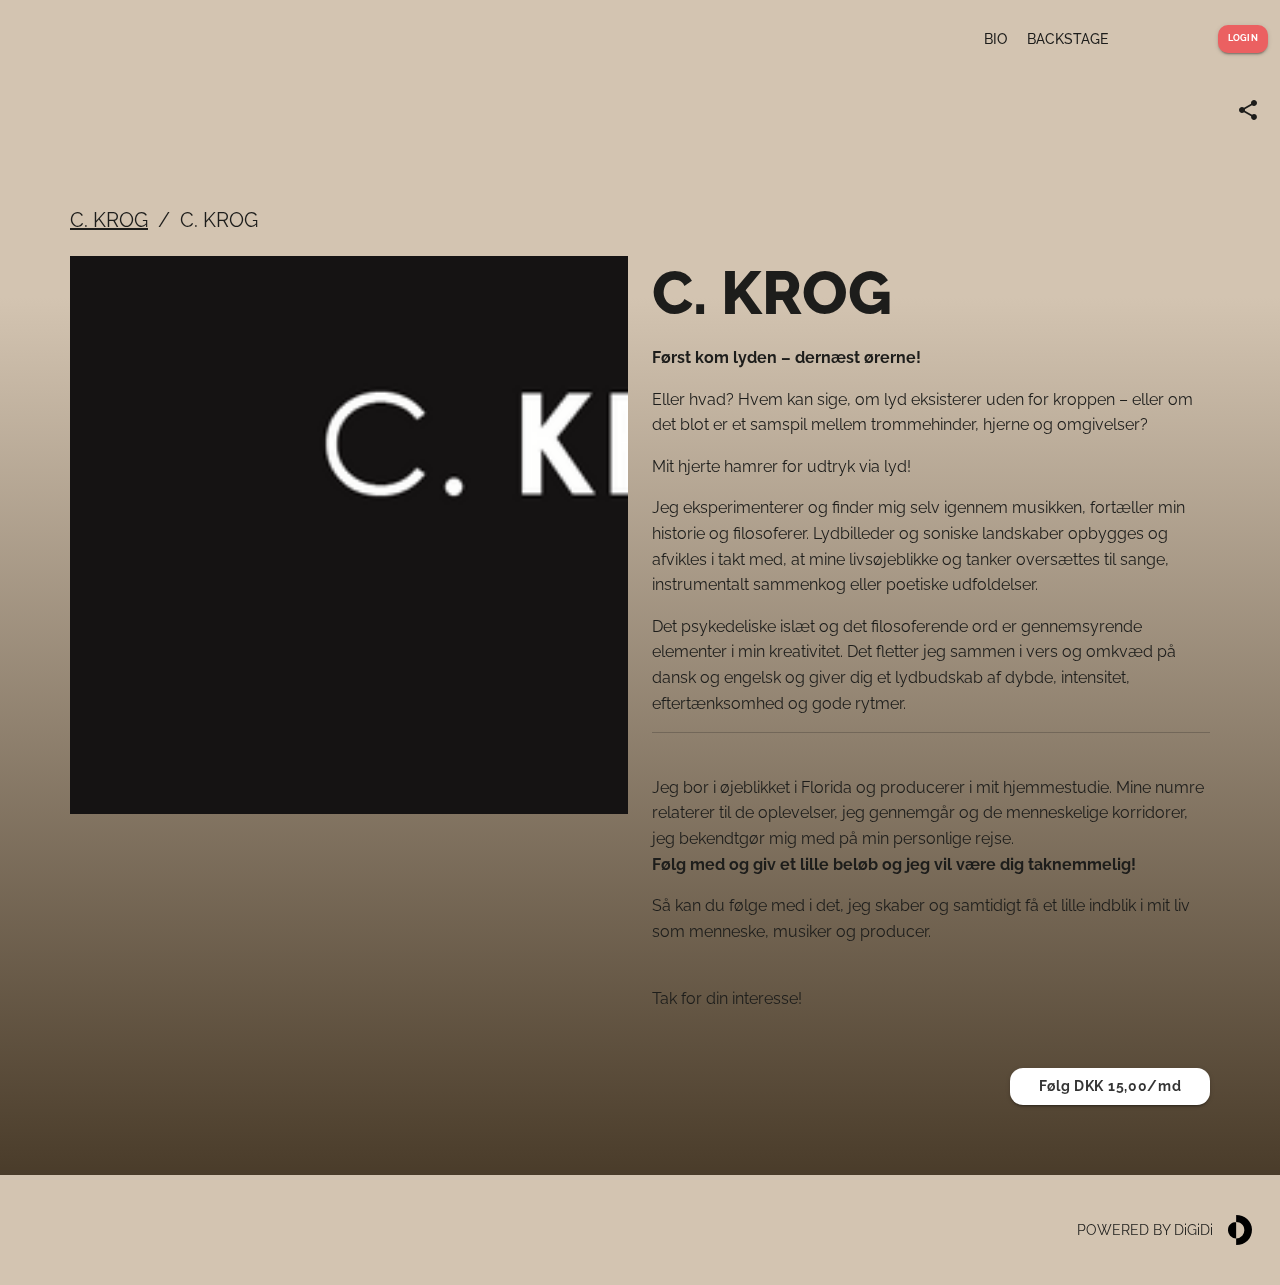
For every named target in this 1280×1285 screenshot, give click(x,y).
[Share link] (1248, 110)
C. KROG (109, 220)
